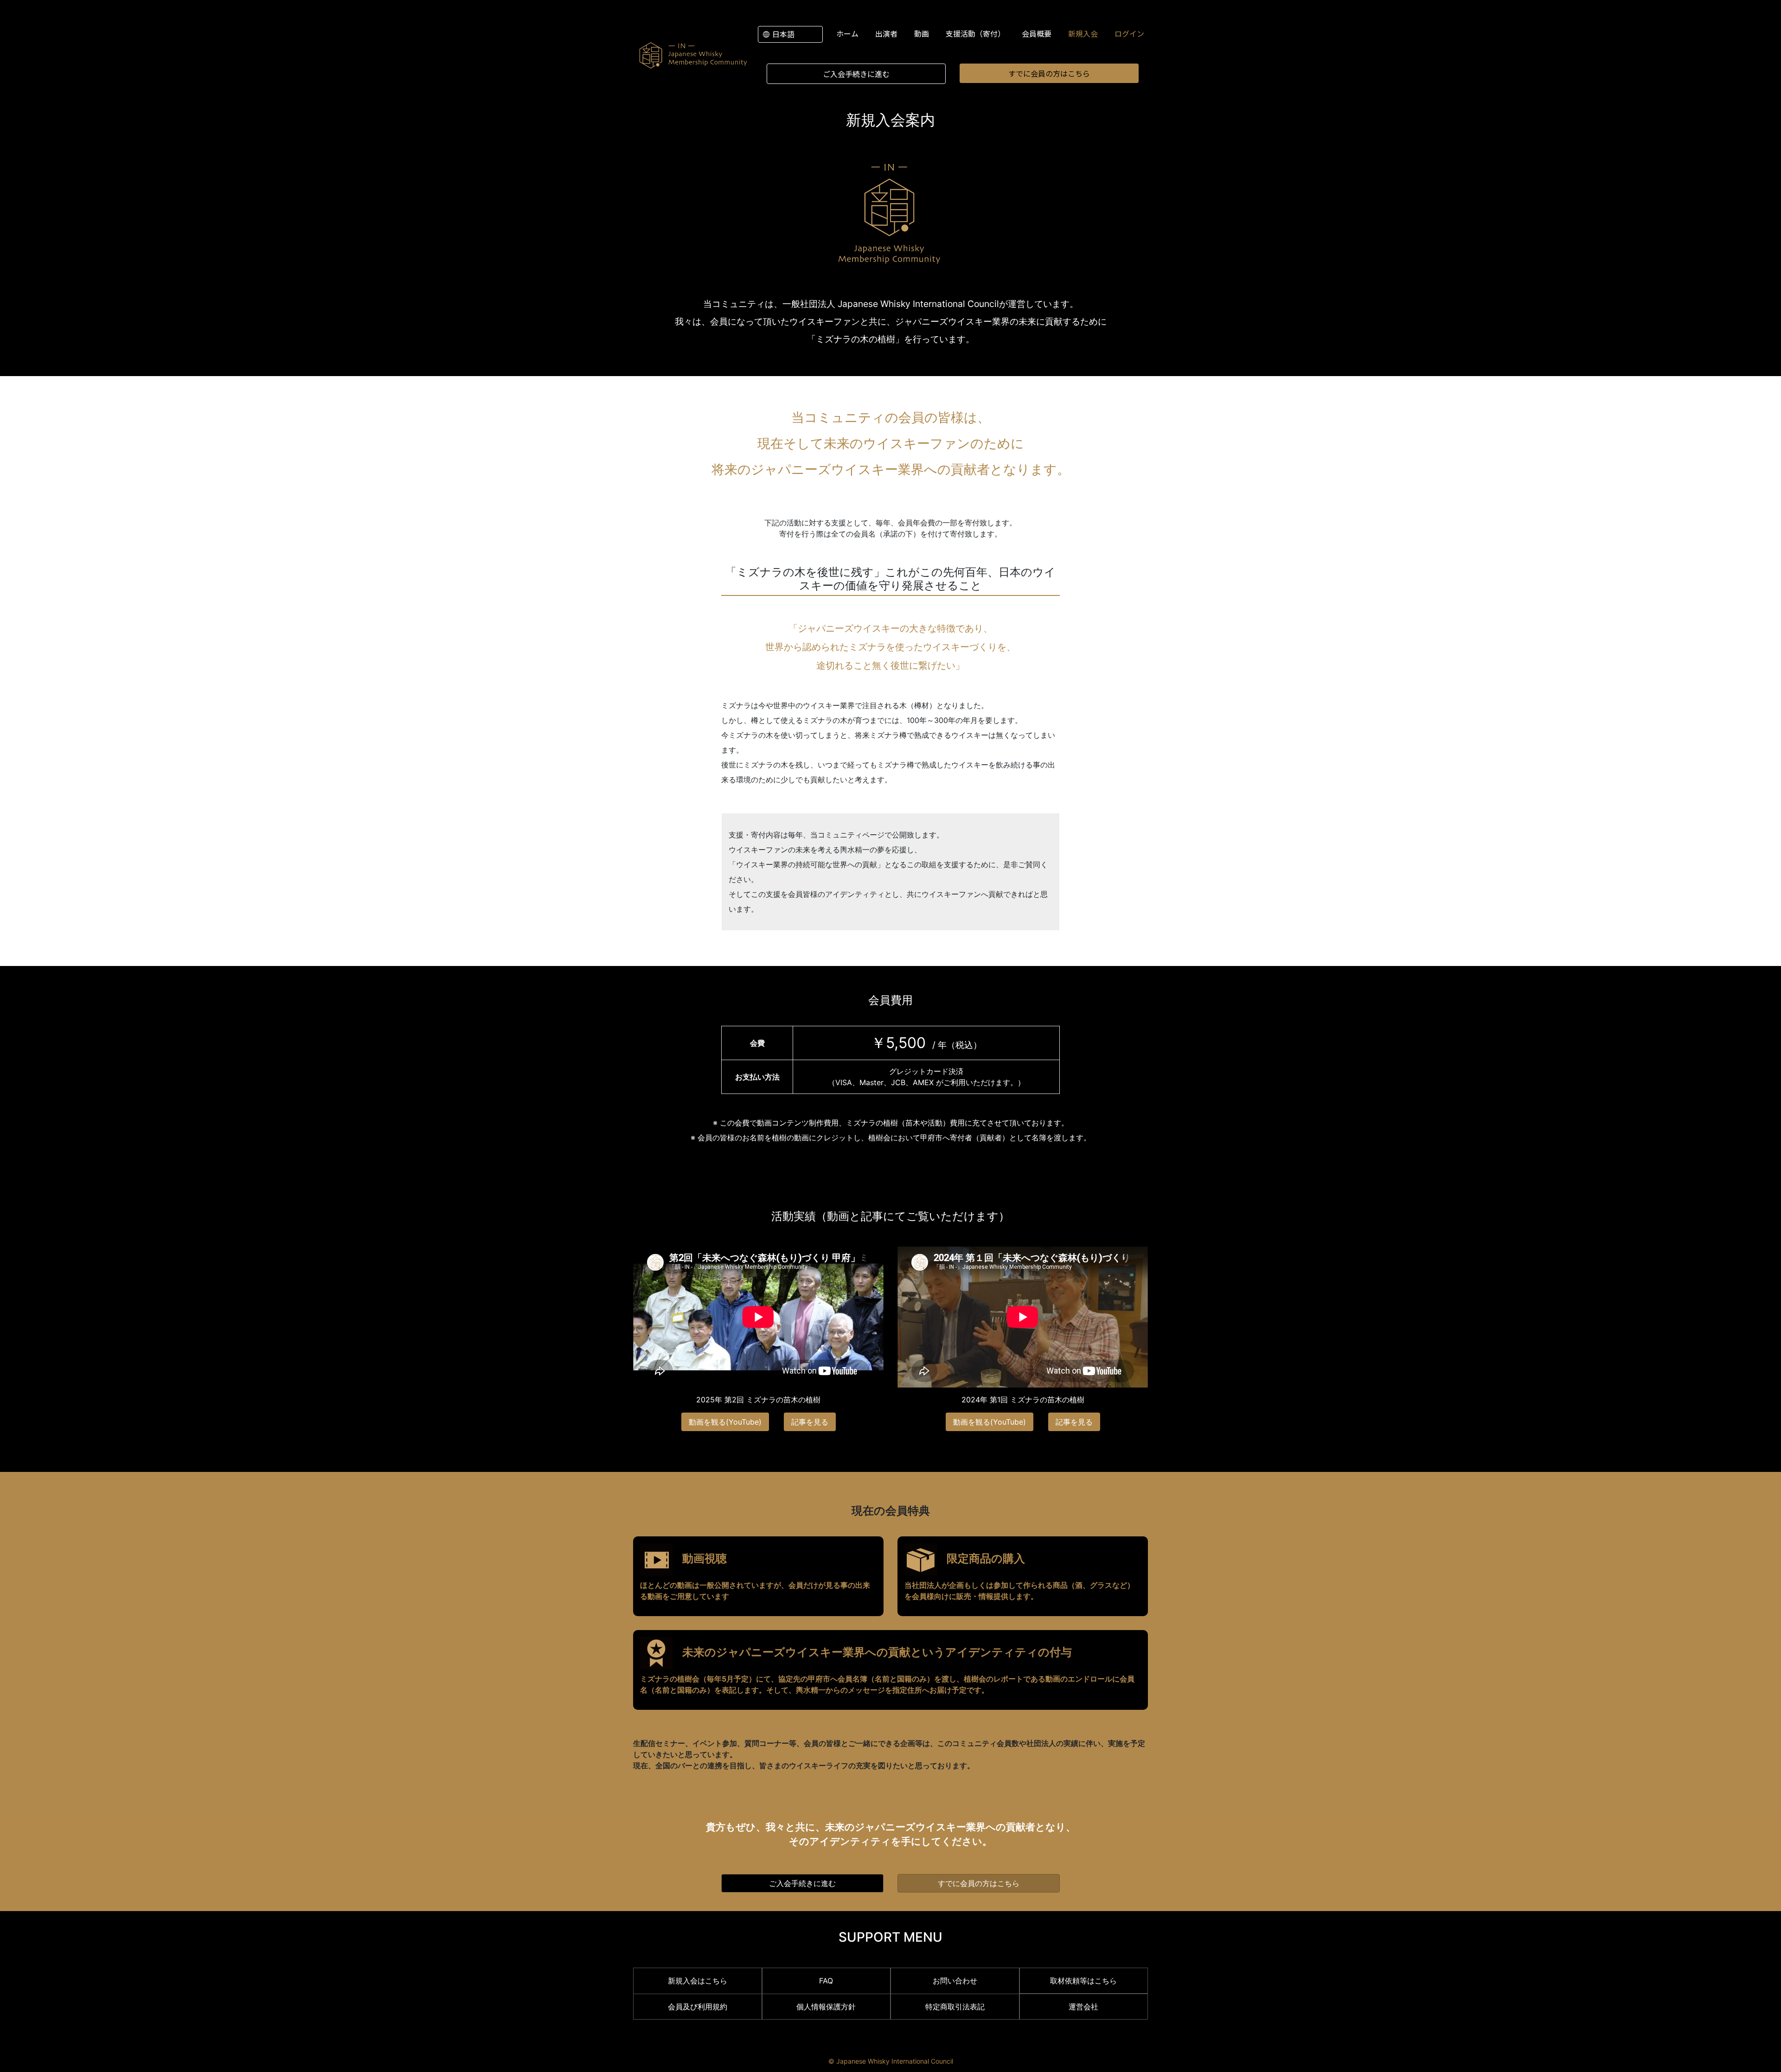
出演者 (886, 33)
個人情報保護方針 (826, 2007)
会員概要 (1037, 33)
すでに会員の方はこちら (1049, 73)
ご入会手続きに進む (856, 74)
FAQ (826, 1981)
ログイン (1129, 33)
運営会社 (1083, 2007)
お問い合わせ (955, 1981)
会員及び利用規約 (698, 2007)
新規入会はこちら (698, 1981)
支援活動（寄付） (975, 33)
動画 (922, 33)
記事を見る (810, 1422)
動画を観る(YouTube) (725, 1422)
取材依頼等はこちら (1083, 1981)
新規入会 (1083, 33)
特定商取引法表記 (955, 2007)
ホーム (847, 33)
